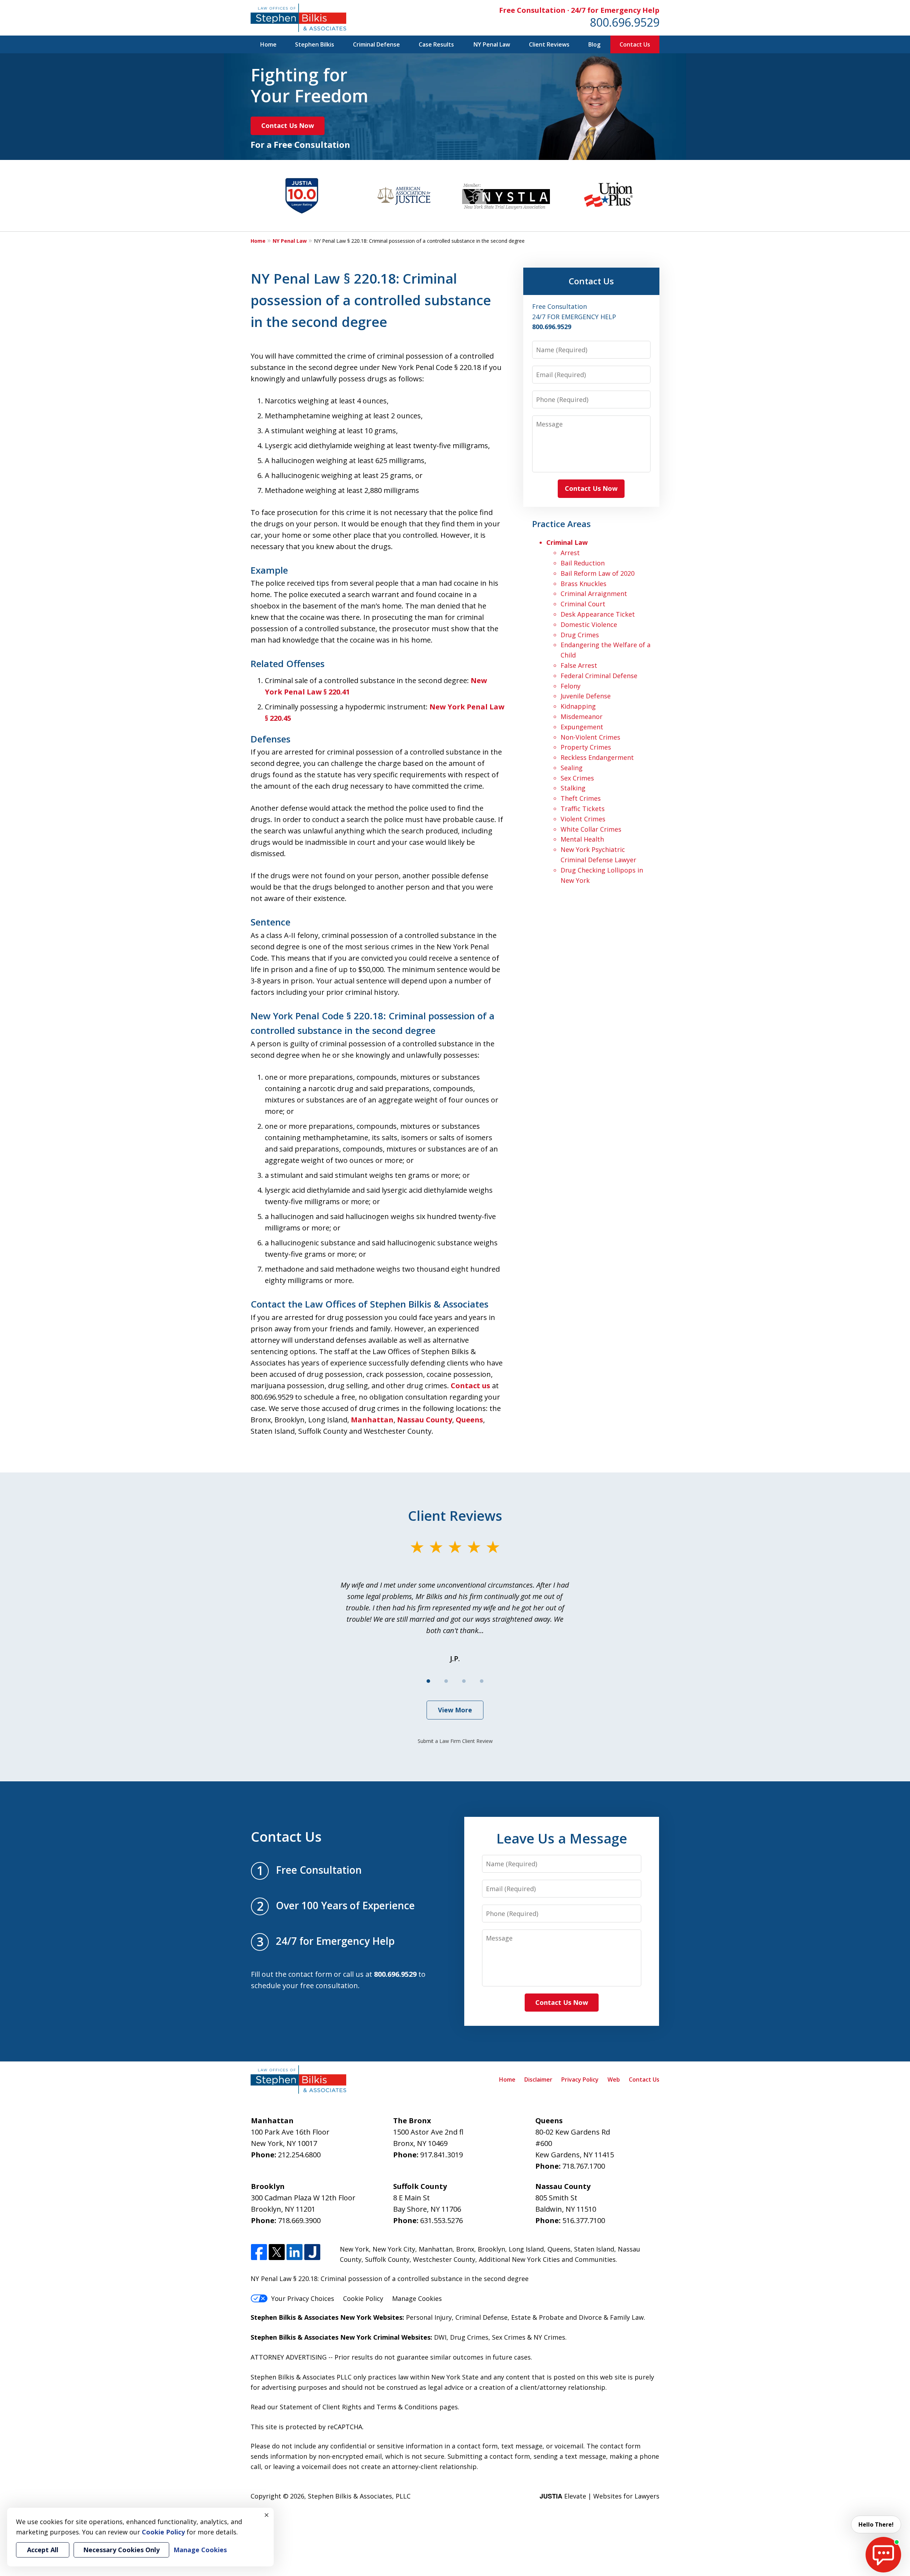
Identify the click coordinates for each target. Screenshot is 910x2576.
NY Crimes (549, 2337)
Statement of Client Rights (321, 2407)
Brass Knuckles (584, 584)
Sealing (572, 768)
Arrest (570, 553)
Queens (469, 1420)
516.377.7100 (584, 2220)
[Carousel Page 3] (464, 1681)
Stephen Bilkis (315, 44)
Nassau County (425, 1420)
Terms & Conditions (407, 2407)
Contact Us (635, 44)
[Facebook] (259, 2252)
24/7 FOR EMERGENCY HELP (574, 317)
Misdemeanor (582, 717)
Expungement (582, 727)
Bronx (465, 2249)
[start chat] (883, 2555)
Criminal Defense (376, 44)
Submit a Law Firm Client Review (455, 1741)
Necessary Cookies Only (121, 2550)
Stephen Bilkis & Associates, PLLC (359, 2496)
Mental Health (582, 839)
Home (268, 44)
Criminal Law (567, 542)
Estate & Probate (537, 2317)
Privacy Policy (580, 2079)
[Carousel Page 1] (428, 1681)
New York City (394, 2249)
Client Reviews (549, 44)
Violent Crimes (583, 819)
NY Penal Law (492, 44)
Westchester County (444, 2259)
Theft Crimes (581, 798)
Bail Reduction (583, 563)
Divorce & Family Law (611, 2317)
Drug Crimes (580, 635)
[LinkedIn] (295, 2252)
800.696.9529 (625, 22)
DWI (440, 2337)
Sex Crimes (577, 778)
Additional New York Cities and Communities (547, 2259)
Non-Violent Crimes (590, 737)
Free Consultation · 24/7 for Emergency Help (579, 10)
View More (455, 1710)
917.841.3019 (441, 2155)
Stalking (573, 788)
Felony (571, 686)
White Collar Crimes (591, 829)
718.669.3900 (299, 2220)
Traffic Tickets (583, 809)
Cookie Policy (363, 2298)
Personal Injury (429, 2317)
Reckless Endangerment (597, 757)
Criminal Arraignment (594, 594)
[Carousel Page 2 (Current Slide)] (446, 1681)
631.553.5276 (441, 2220)
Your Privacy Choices (303, 2298)
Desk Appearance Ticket (598, 614)
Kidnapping (578, 706)
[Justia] (312, 2252)
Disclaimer (538, 2079)
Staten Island (594, 2249)
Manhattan (372, 1420)
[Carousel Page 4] (482, 1681)
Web (614, 2079)
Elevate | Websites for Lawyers (599, 2496)
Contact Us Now (288, 125)
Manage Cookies (417, 2298)
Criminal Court (583, 604)
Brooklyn (491, 2249)
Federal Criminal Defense (599, 676)
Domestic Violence (589, 624)
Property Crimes (586, 747)
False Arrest (579, 665)
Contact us (470, 1386)
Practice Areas (561, 524)
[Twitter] (277, 2252)
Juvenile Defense (586, 696)
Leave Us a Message (562, 1838)
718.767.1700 (584, 2166)
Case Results (436, 44)
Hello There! (876, 2524)
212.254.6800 (299, 2155)
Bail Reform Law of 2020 (598, 573)
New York (354, 2249)
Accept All (43, 2550)
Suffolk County (387, 2259)
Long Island (526, 2249)
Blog (594, 44)
